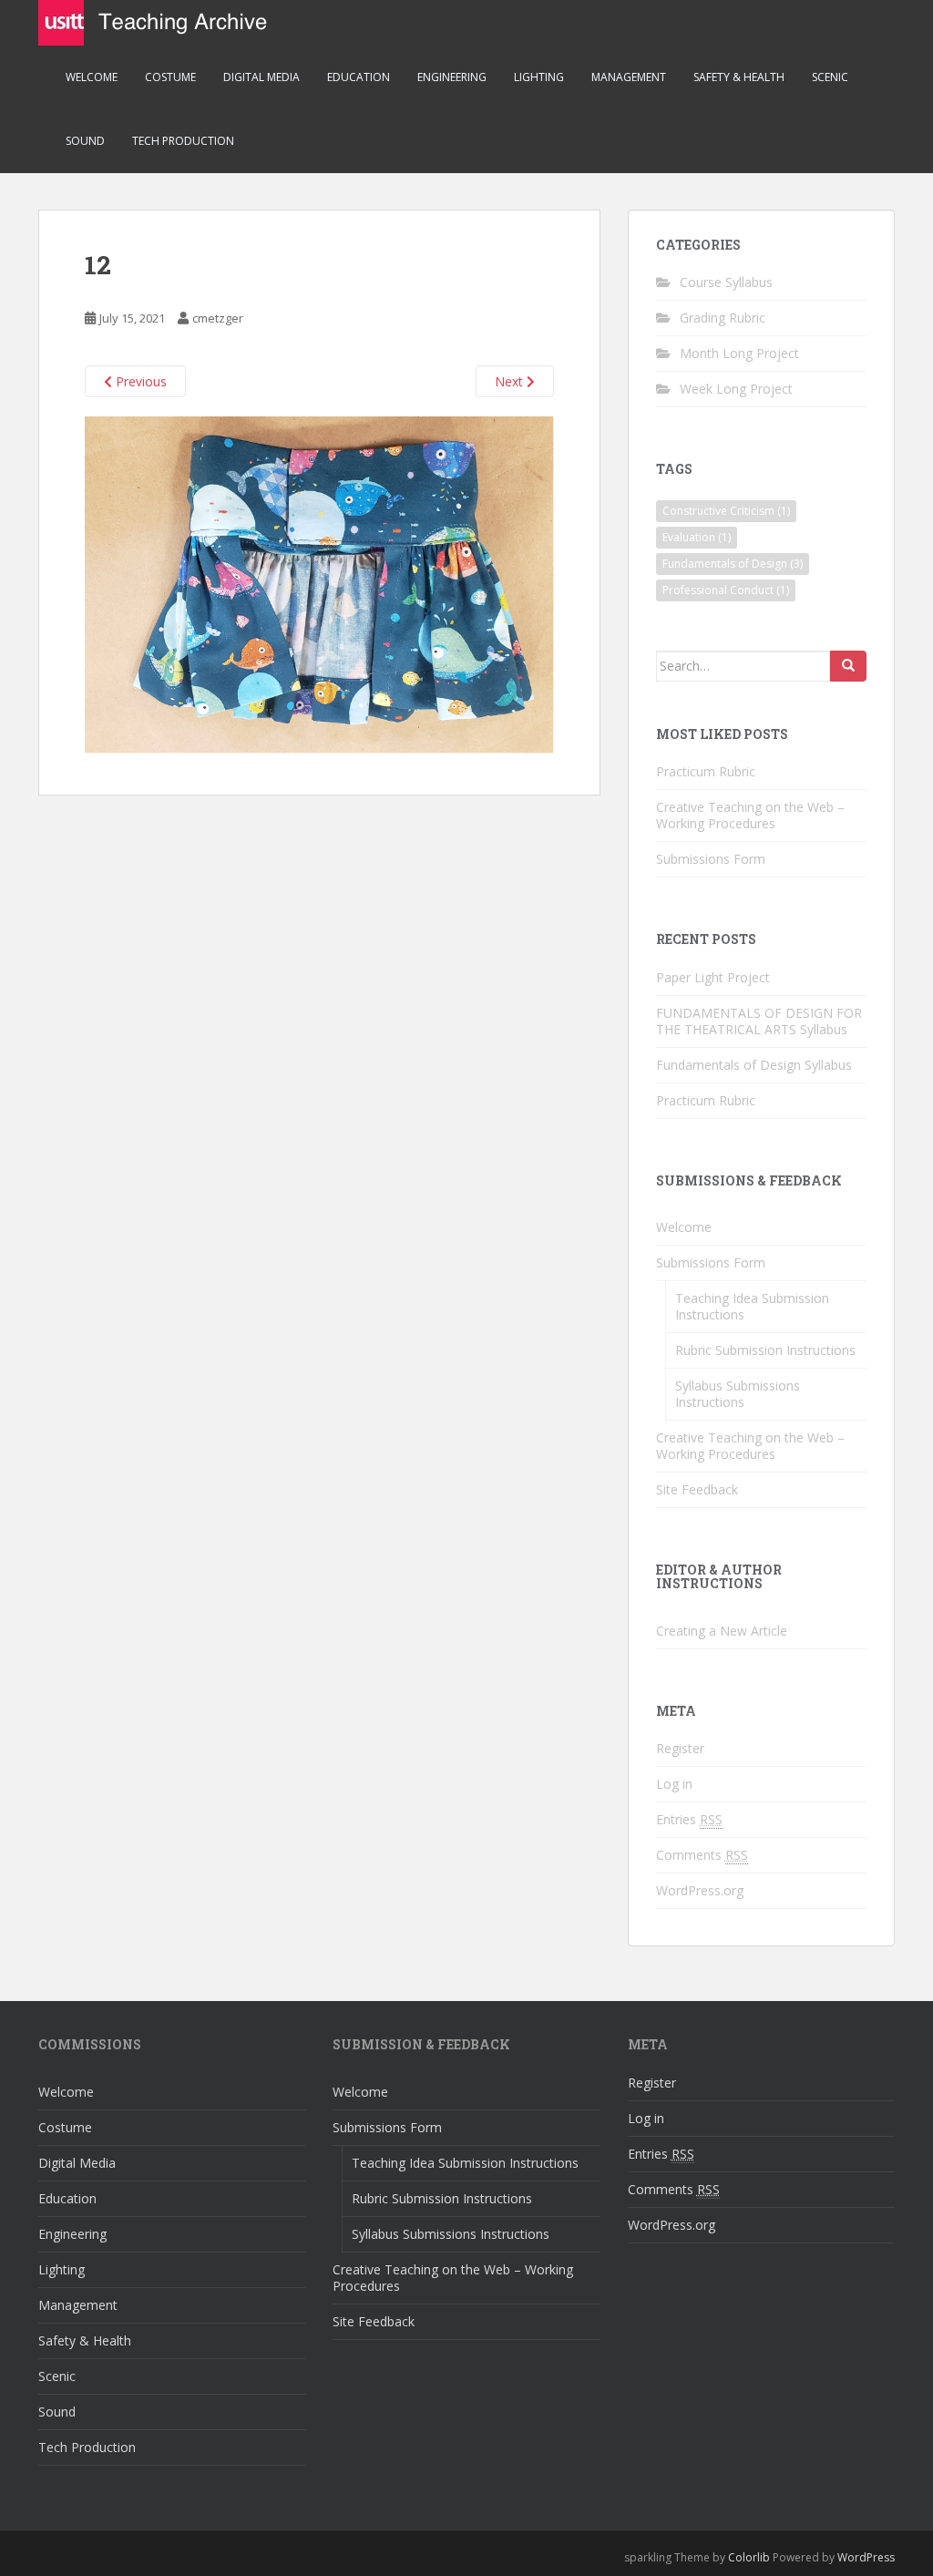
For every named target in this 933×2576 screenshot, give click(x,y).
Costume (170, 77)
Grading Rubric (723, 318)
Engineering (452, 77)
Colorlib (749, 2557)
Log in (674, 1784)
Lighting (539, 77)
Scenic (830, 77)
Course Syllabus (726, 282)
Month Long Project (739, 353)
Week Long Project (736, 389)
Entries (689, 1819)
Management (629, 77)
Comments (702, 1855)
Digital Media (261, 77)
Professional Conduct (726, 590)
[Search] (848, 666)
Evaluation (697, 537)
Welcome (92, 77)
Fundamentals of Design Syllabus (754, 1065)
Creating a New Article (722, 1631)
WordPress (866, 2557)
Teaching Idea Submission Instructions (752, 1306)
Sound (85, 141)
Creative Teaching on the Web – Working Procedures (750, 815)
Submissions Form (711, 859)
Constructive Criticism (726, 511)
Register (680, 1748)
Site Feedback (697, 1489)
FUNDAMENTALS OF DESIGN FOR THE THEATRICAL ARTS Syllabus (759, 1021)
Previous (139, 381)
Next (511, 381)
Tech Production (183, 141)
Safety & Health (739, 77)
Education (359, 77)
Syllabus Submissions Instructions (738, 1394)
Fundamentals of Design (733, 564)
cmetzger (218, 318)
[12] (319, 584)
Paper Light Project (713, 977)
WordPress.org (700, 1890)
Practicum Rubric (706, 771)
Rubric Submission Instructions (765, 1350)
